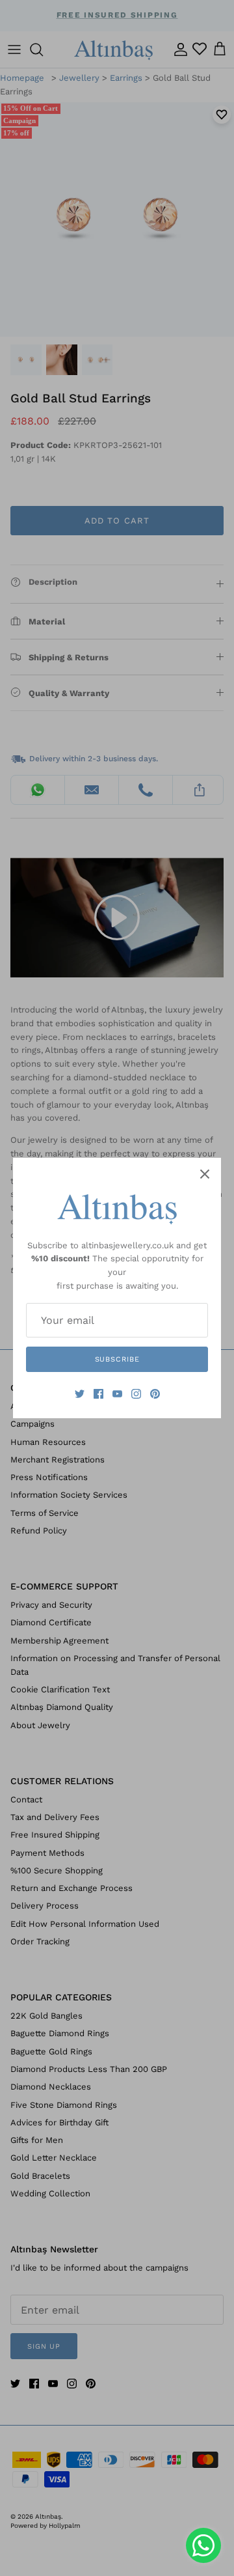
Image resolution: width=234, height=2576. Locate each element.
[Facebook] (98, 1394)
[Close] (205, 1174)
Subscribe (117, 1359)
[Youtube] (117, 1394)
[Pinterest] (155, 1394)
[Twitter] (80, 1394)
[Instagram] (136, 1394)
